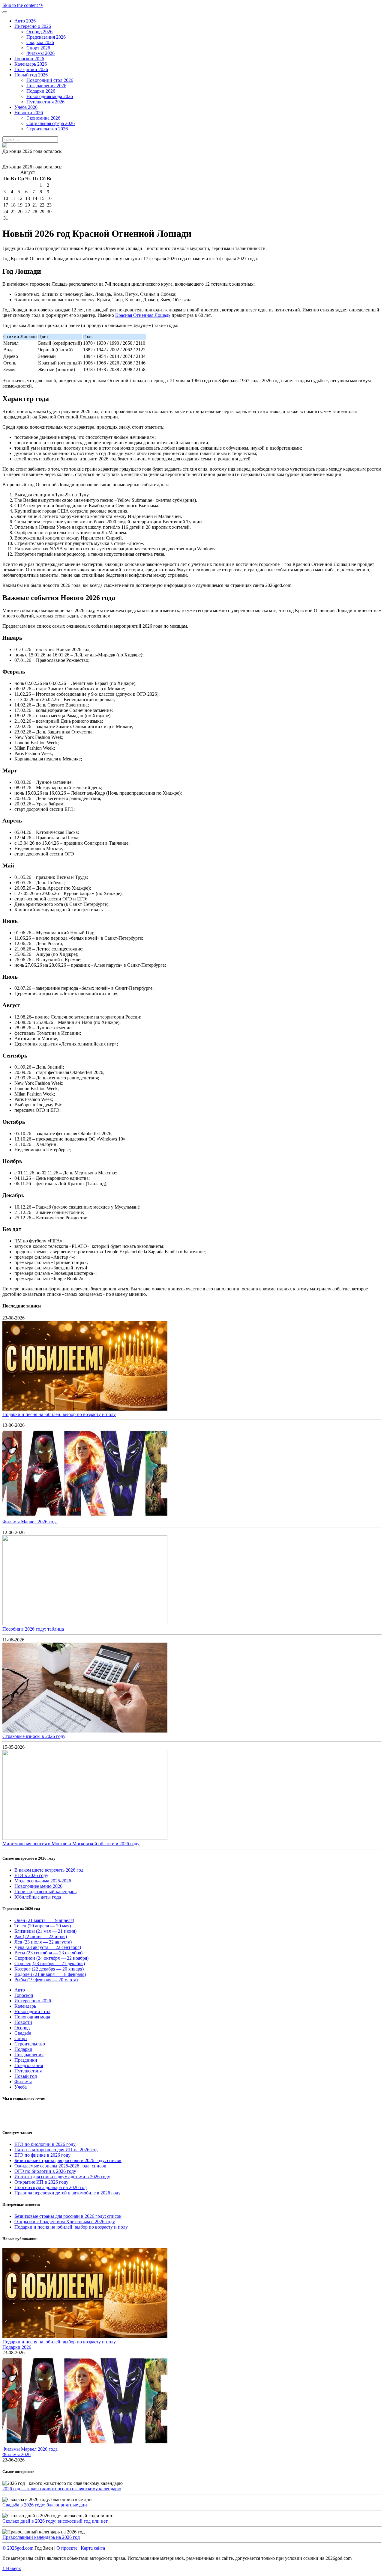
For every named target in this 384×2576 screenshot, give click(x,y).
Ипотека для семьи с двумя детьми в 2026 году (62, 2177)
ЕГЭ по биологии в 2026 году (45, 2144)
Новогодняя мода (32, 2017)
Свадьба (23, 2033)
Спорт (21, 2038)
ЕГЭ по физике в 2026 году (42, 2155)
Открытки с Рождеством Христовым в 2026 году (65, 2222)
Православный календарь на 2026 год (41, 2537)
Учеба (21, 2087)
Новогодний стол (32, 2011)
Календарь (25, 2006)
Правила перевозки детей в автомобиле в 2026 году (67, 2193)
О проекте (67, 2548)
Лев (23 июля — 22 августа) (43, 1942)
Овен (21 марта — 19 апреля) (44, 1920)
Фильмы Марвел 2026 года (30, 1522)
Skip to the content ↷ (23, 5)
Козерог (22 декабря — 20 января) (49, 1969)
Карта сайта (93, 2548)
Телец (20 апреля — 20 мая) (43, 1926)
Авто (20, 1990)
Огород (22, 2028)
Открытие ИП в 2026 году (41, 2182)
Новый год (26, 2076)
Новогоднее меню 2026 (38, 1886)
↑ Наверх (12, 2568)
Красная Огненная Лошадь (143, 315)
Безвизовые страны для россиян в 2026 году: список (68, 2160)
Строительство (30, 2044)
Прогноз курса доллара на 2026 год (51, 2187)
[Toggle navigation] (5, 12)
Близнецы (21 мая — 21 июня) (45, 1931)
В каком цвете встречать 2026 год (49, 1870)
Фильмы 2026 (16, 2454)
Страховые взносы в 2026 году (34, 1736)
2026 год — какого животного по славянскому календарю (62, 2489)
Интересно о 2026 (33, 2001)
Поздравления (29, 2055)
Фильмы (23, 2082)
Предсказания (29, 2065)
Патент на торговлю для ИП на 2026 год (56, 2150)
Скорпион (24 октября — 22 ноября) (51, 1958)
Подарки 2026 (17, 2347)
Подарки (23, 2049)
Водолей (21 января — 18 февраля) (50, 1974)
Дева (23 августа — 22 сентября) (48, 1947)
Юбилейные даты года (38, 1897)
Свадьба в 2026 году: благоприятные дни (45, 2505)
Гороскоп (24, 1995)
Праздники (26, 2060)
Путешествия (28, 2071)
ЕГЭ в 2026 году (31, 1875)
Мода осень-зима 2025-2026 (43, 1881)
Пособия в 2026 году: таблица (33, 1629)
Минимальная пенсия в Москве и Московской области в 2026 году (71, 1844)
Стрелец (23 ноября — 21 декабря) (50, 1963)
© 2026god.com (18, 2548)
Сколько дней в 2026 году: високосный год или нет (55, 2521)
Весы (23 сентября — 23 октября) (48, 1953)
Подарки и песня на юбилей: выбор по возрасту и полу (59, 1414)
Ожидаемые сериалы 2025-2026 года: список (60, 2166)
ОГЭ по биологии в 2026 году (45, 2171)
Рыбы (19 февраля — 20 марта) (46, 1980)
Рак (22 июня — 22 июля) (41, 1936)
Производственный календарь (45, 1892)
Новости (23, 2022)
